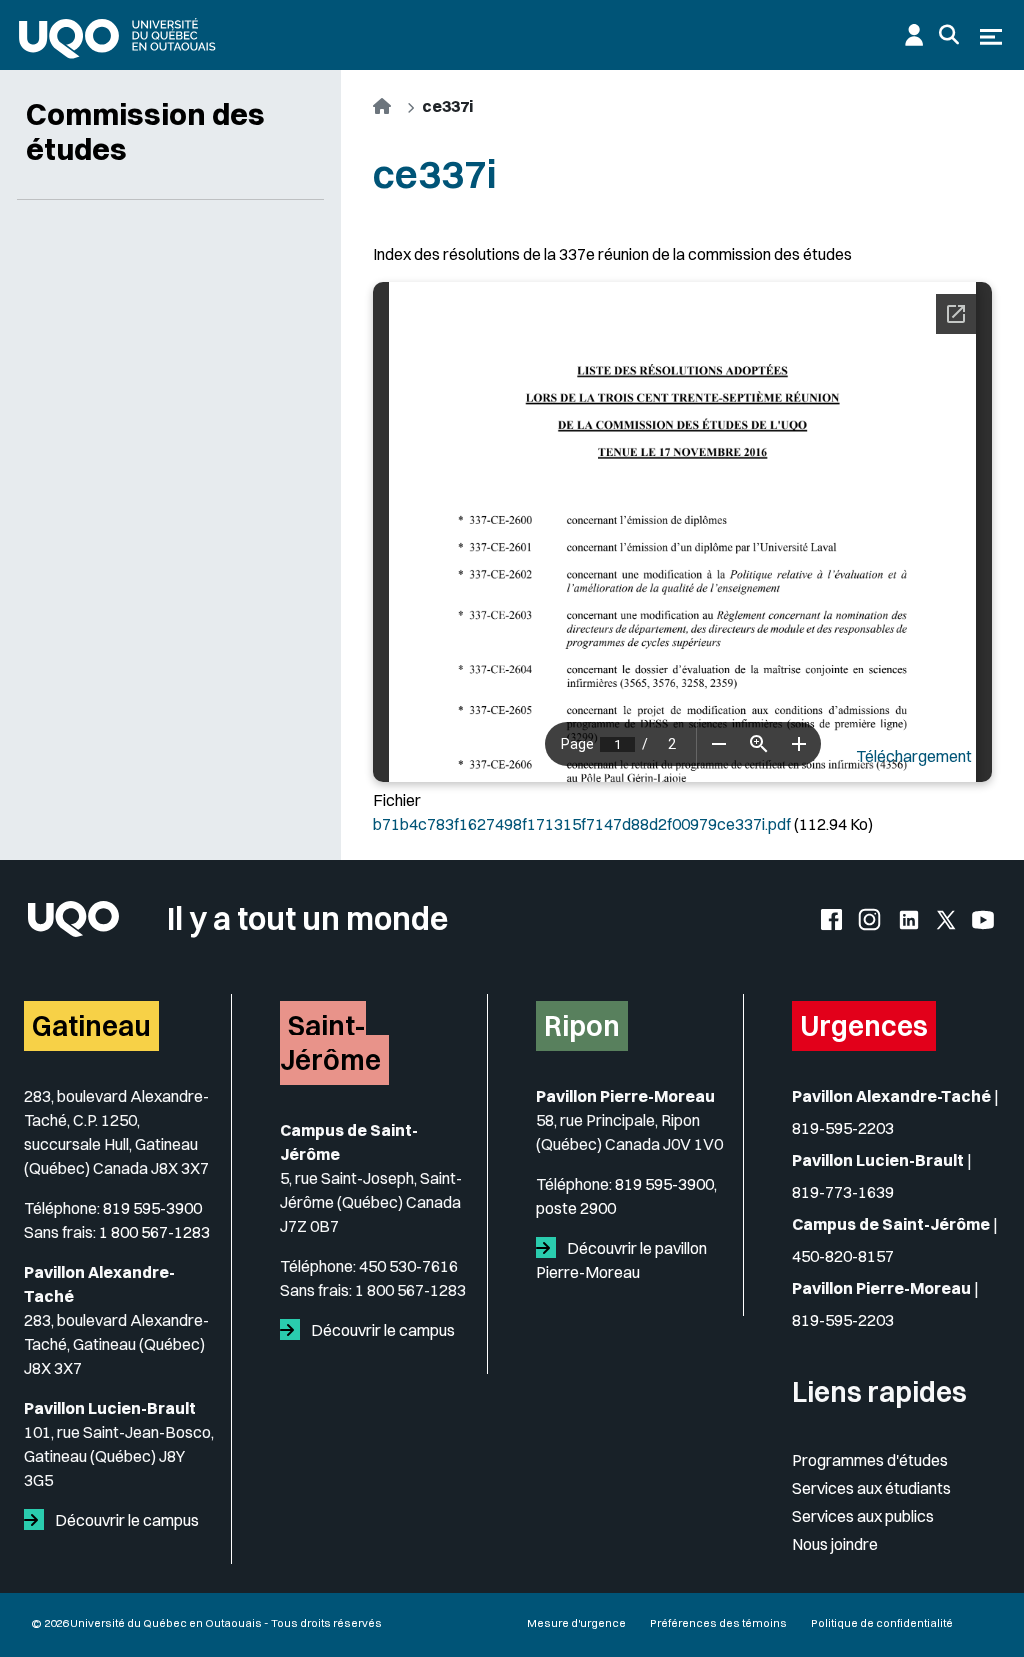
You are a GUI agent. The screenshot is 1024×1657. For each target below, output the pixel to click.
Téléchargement (914, 756)
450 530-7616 (408, 1266)
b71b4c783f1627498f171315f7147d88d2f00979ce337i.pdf (582, 824)
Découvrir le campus (125, 1520)
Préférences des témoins (718, 1623)
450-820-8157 (843, 1256)
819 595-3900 (152, 1208)
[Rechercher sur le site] (949, 35)
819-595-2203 (843, 1128)
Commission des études (145, 131)
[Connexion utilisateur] (914, 35)
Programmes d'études (870, 1460)
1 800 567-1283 (154, 1232)
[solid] (38, 1520)
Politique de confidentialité (882, 1623)
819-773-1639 (843, 1192)
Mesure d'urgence (576, 1623)
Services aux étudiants (871, 1488)
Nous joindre (835, 1544)
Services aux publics (863, 1516)
